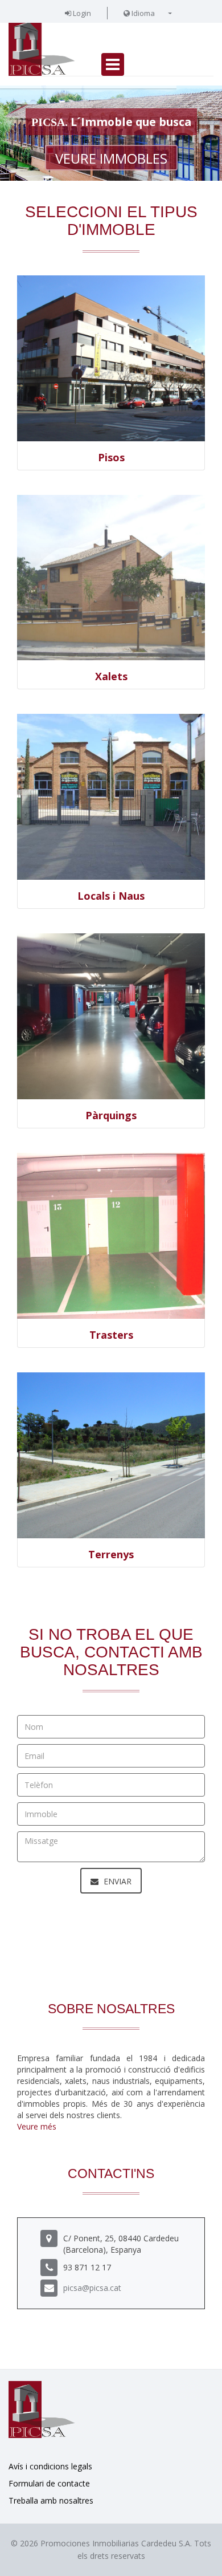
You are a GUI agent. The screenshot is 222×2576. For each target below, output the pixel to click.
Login (81, 13)
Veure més (37, 2126)
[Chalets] (111, 578)
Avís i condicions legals (50, 2466)
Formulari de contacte (49, 2483)
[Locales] (111, 797)
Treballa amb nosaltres (51, 2500)
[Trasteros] (111, 1236)
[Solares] (111, 1455)
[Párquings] (111, 1016)
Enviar (116, 1881)
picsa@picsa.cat (92, 2288)
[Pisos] (111, 358)
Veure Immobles (111, 158)
